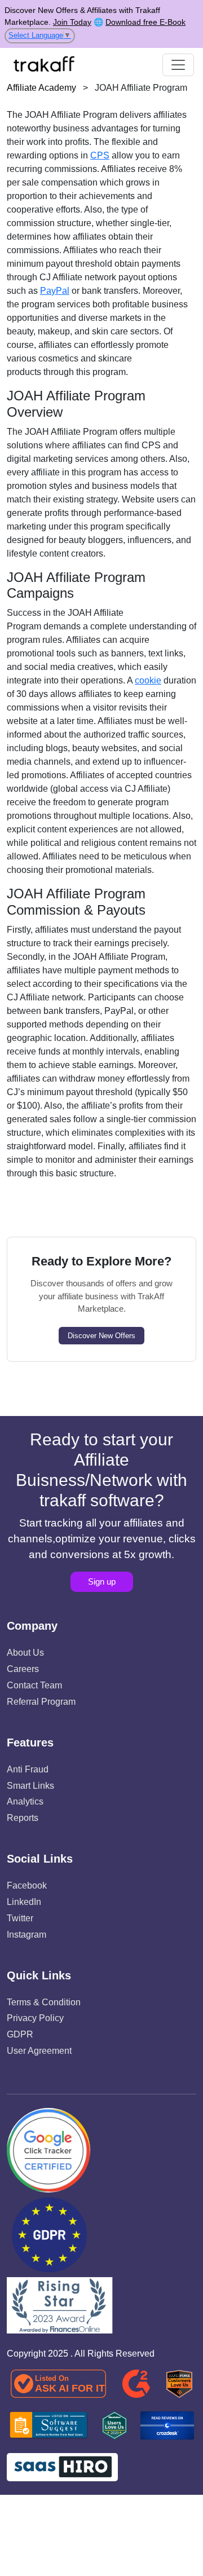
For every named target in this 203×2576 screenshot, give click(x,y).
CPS (100, 155)
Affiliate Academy (41, 88)
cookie (148, 680)
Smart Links (30, 1786)
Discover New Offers (101, 1336)
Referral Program (41, 1702)
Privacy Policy (35, 2018)
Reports (23, 1818)
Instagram (27, 1935)
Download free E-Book (145, 22)
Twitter (20, 1918)
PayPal (55, 291)
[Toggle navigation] (178, 65)
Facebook (27, 1885)
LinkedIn (24, 1902)
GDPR (20, 2034)
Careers (23, 1669)
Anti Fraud (28, 1769)
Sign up (102, 1582)
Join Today (72, 22)
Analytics (25, 1801)
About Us (25, 1653)
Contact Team (34, 1685)
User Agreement (39, 2051)
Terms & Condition (44, 2002)
